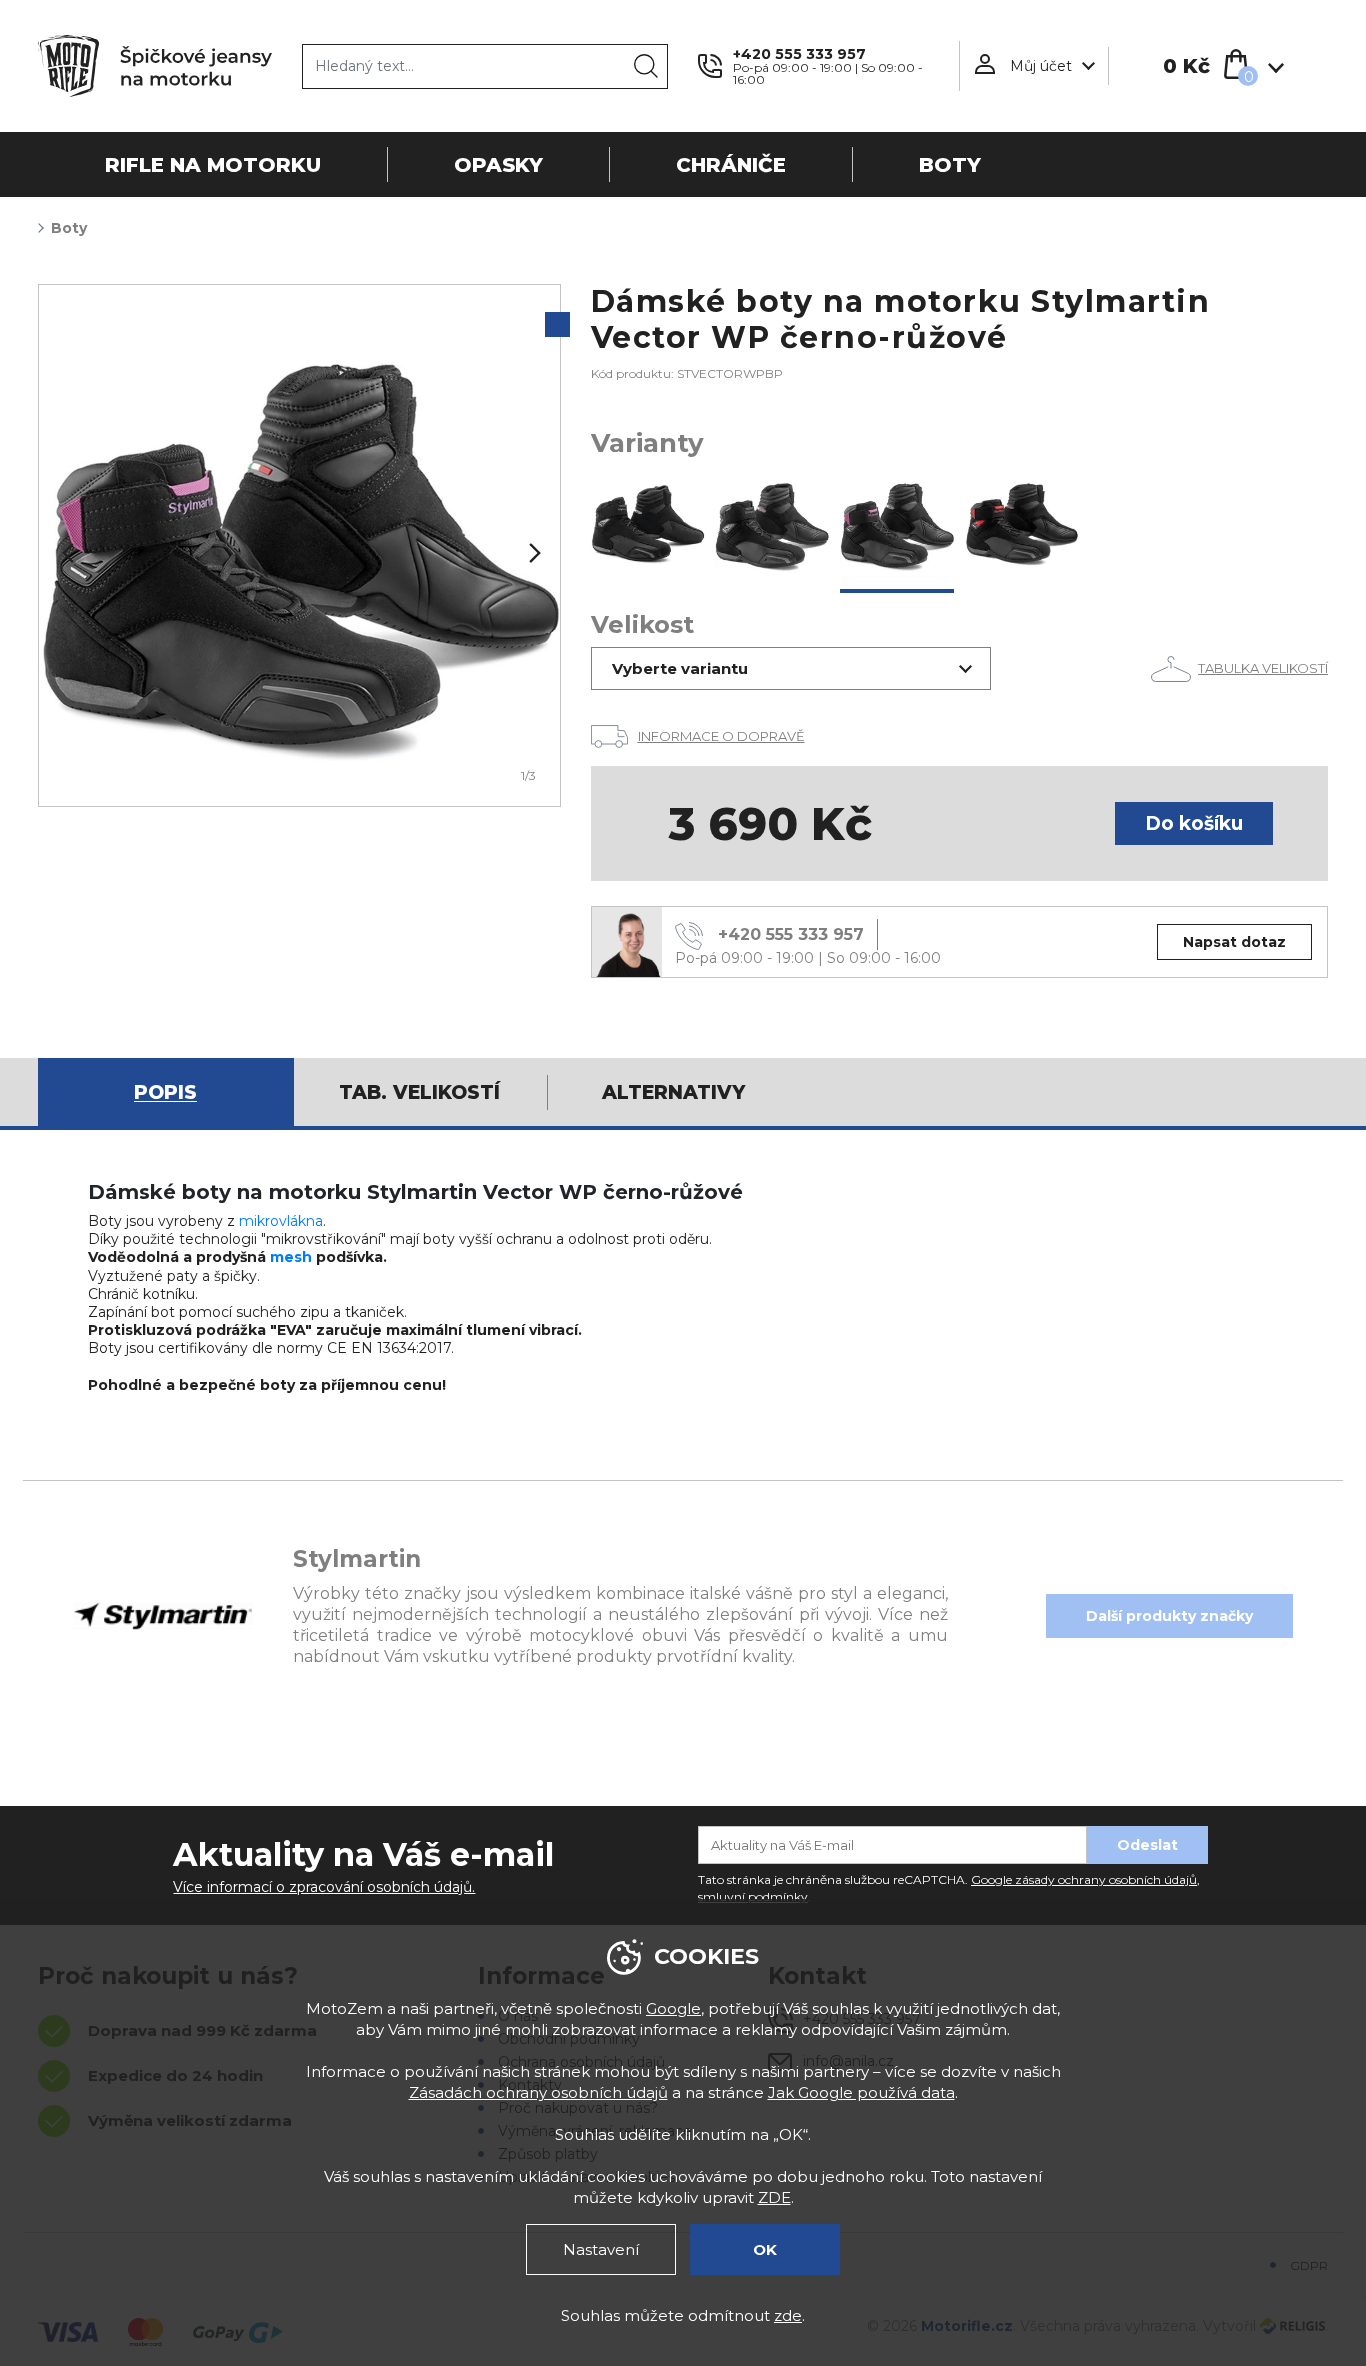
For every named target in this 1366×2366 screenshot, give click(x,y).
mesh (291, 1257)
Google (673, 2008)
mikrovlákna (281, 1221)
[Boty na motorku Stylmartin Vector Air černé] (648, 525)
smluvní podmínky (753, 1896)
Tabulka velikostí (1263, 668)
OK (765, 2249)
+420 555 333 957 (799, 54)
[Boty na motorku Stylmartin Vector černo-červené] (1021, 525)
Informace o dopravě (721, 736)
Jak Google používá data (861, 2092)
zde (788, 2315)
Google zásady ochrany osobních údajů (1084, 1879)
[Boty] (299, 545)
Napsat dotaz (1234, 942)
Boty (69, 228)
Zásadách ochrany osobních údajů (538, 2092)
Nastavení (601, 2249)
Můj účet (1041, 66)
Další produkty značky (1169, 1616)
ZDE (774, 2197)
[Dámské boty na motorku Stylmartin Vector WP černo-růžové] (897, 525)
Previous (66, 553)
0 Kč (1186, 66)
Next (533, 553)
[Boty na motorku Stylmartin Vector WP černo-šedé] (772, 525)
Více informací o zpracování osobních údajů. (324, 1887)
